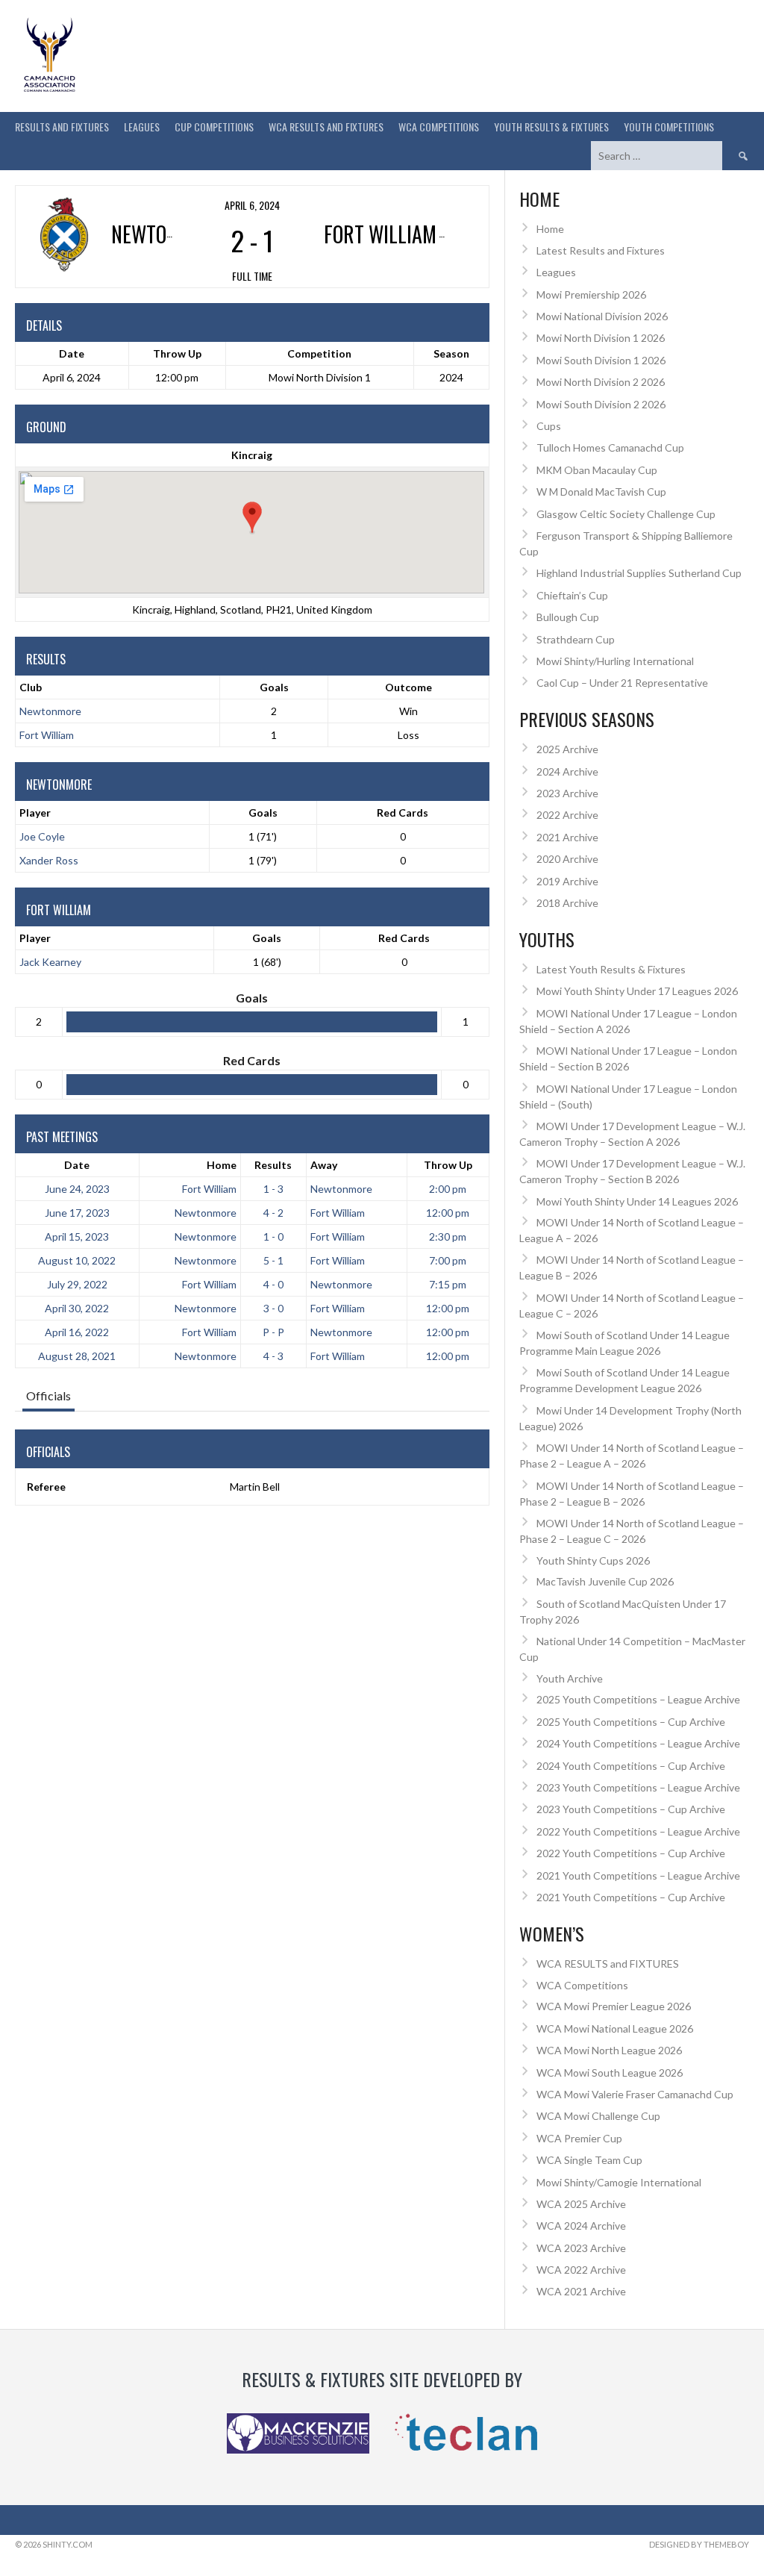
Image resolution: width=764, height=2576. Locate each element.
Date (77, 1165)
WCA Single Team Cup (589, 2160)
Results (273, 1165)
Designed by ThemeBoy (699, 2544)
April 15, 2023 (77, 1236)
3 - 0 (273, 1308)
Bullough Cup (568, 617)
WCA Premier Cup (579, 2138)
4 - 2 (273, 1213)
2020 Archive (567, 859)
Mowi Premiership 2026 (591, 294)
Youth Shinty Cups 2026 (593, 1560)
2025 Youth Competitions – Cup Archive (631, 1722)
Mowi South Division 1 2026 (601, 360)
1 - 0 (273, 1236)
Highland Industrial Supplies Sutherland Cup (639, 573)
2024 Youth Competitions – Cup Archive (631, 1766)
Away (324, 1165)
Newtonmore (50, 711)
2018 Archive (567, 903)
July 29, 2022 (77, 1284)
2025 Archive (567, 749)
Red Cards (403, 813)
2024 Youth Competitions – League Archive (638, 1743)
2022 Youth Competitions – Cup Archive (631, 1853)
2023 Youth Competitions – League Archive (638, 1787)
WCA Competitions (582, 1985)
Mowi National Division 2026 (602, 316)
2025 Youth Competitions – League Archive (638, 1699)
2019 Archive (567, 881)
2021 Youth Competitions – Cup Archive (631, 1897)
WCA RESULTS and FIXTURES (326, 127)
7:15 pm (448, 1284)
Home (222, 1165)
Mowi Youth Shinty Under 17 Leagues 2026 (637, 991)
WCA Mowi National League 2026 (615, 2028)
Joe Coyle (42, 836)
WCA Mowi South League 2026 (610, 2073)
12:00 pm (448, 1213)
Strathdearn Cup (576, 639)
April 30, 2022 (77, 1308)
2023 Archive (567, 793)
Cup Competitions (214, 127)
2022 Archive (567, 815)
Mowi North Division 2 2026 (601, 382)
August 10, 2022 (77, 1260)
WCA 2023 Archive (581, 2248)
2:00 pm (448, 1189)
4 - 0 (273, 1284)
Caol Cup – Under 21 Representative (622, 683)
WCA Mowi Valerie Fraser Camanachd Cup (635, 2094)
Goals (263, 813)
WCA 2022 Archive (581, 2270)
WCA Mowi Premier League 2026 (614, 2006)
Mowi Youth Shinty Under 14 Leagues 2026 (637, 1201)
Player (35, 813)
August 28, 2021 (77, 1356)
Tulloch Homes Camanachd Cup (610, 447)
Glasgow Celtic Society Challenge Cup (626, 514)
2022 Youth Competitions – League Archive (638, 1831)
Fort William (47, 735)
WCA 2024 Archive (581, 2226)
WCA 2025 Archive (581, 2204)
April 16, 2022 (77, 1332)
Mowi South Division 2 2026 (601, 404)
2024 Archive (567, 771)
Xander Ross (49, 860)
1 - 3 (273, 1189)
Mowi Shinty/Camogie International (619, 2182)
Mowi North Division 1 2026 (601, 338)
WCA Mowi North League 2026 (609, 2050)
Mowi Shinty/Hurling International (615, 661)
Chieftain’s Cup (572, 595)
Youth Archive (570, 1678)
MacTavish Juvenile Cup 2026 (605, 1581)
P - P (273, 1332)
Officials (48, 1395)
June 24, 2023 (77, 1189)
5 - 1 (273, 1260)
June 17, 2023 (77, 1213)
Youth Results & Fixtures (551, 127)
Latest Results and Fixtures (601, 250)
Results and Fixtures (62, 127)
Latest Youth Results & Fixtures (611, 969)
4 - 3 (273, 1356)
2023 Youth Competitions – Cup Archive (631, 1809)
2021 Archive (567, 837)
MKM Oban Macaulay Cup (597, 470)
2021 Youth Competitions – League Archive (638, 1875)
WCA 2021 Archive (581, 2291)
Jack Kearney (50, 962)
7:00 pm (448, 1260)
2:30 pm (448, 1236)
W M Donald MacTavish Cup (601, 492)
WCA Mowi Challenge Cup (598, 2116)
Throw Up (448, 1165)
